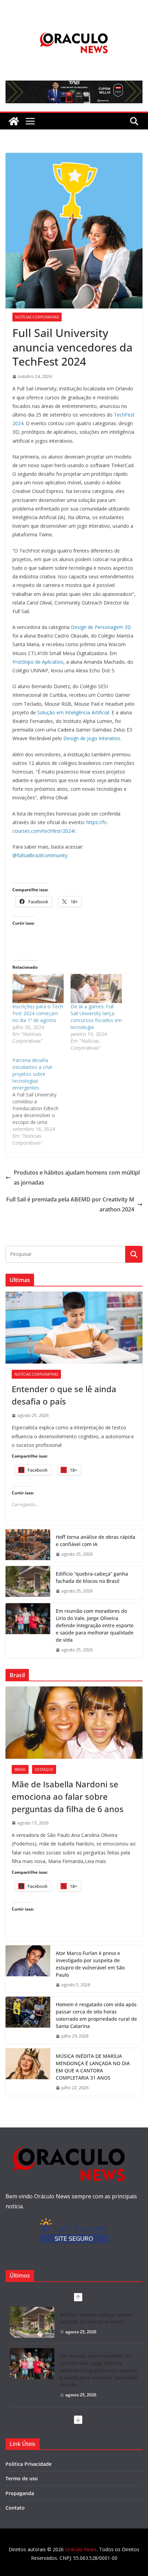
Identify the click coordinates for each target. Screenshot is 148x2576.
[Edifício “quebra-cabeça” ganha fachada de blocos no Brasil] (28, 1583)
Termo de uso (22, 2478)
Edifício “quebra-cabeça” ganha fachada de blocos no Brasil (92, 1577)
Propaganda (20, 2493)
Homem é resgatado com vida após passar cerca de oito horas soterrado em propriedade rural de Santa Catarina (96, 2015)
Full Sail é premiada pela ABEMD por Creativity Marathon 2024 (70, 1204)
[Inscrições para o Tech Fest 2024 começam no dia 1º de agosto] (38, 989)
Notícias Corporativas (37, 317)
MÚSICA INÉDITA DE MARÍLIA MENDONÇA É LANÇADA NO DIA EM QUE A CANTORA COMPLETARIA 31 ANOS (93, 2067)
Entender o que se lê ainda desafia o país (64, 1395)
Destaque (44, 1769)
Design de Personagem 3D (100, 627)
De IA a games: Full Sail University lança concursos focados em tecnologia (96, 1017)
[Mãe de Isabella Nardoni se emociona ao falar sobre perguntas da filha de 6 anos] (74, 1722)
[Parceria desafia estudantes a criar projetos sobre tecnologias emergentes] (41, 1102)
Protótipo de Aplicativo (38, 662)
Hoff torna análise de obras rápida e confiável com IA (96, 1541)
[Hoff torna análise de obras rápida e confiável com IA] (28, 1546)
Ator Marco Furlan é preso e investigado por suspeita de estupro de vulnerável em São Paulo (90, 1964)
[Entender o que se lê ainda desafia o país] (74, 1328)
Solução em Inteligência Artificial (72, 712)
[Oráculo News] (14, 121)
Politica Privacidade (29, 2464)
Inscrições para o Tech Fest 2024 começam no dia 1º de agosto (38, 1013)
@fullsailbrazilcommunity (40, 855)
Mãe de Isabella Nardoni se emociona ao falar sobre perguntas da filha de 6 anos (68, 1796)
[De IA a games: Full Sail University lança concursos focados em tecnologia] (96, 989)
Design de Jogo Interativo (91, 738)
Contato (15, 2508)
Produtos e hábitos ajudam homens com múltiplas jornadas (77, 1177)
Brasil (20, 1769)
